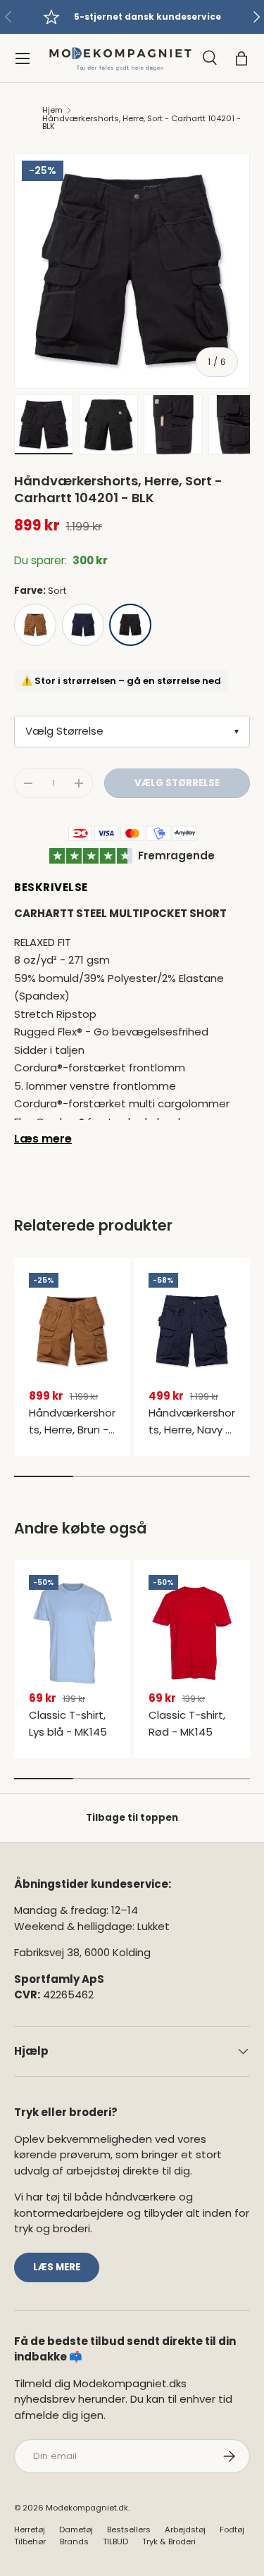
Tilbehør (30, 2541)
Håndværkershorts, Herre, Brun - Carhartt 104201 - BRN (72, 1438)
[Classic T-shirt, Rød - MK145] (192, 1633)
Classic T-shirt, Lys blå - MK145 (68, 1723)
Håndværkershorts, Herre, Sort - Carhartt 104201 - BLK (142, 123)
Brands (74, 2541)
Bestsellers (129, 2530)
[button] (241, 58)
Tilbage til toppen (132, 1818)
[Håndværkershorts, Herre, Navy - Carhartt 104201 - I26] (192, 1331)
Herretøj (30, 2530)
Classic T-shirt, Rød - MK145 (187, 1723)
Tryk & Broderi (169, 2541)
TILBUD (115, 2541)
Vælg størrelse (177, 783)
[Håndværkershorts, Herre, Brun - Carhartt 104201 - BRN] (72, 1331)
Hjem (52, 110)
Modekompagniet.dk (87, 2508)
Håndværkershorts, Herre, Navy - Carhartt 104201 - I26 (192, 1438)
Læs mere (43, 1139)
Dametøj (76, 2530)
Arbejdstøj (185, 2530)
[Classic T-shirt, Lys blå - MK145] (72, 1633)
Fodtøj (232, 2530)
